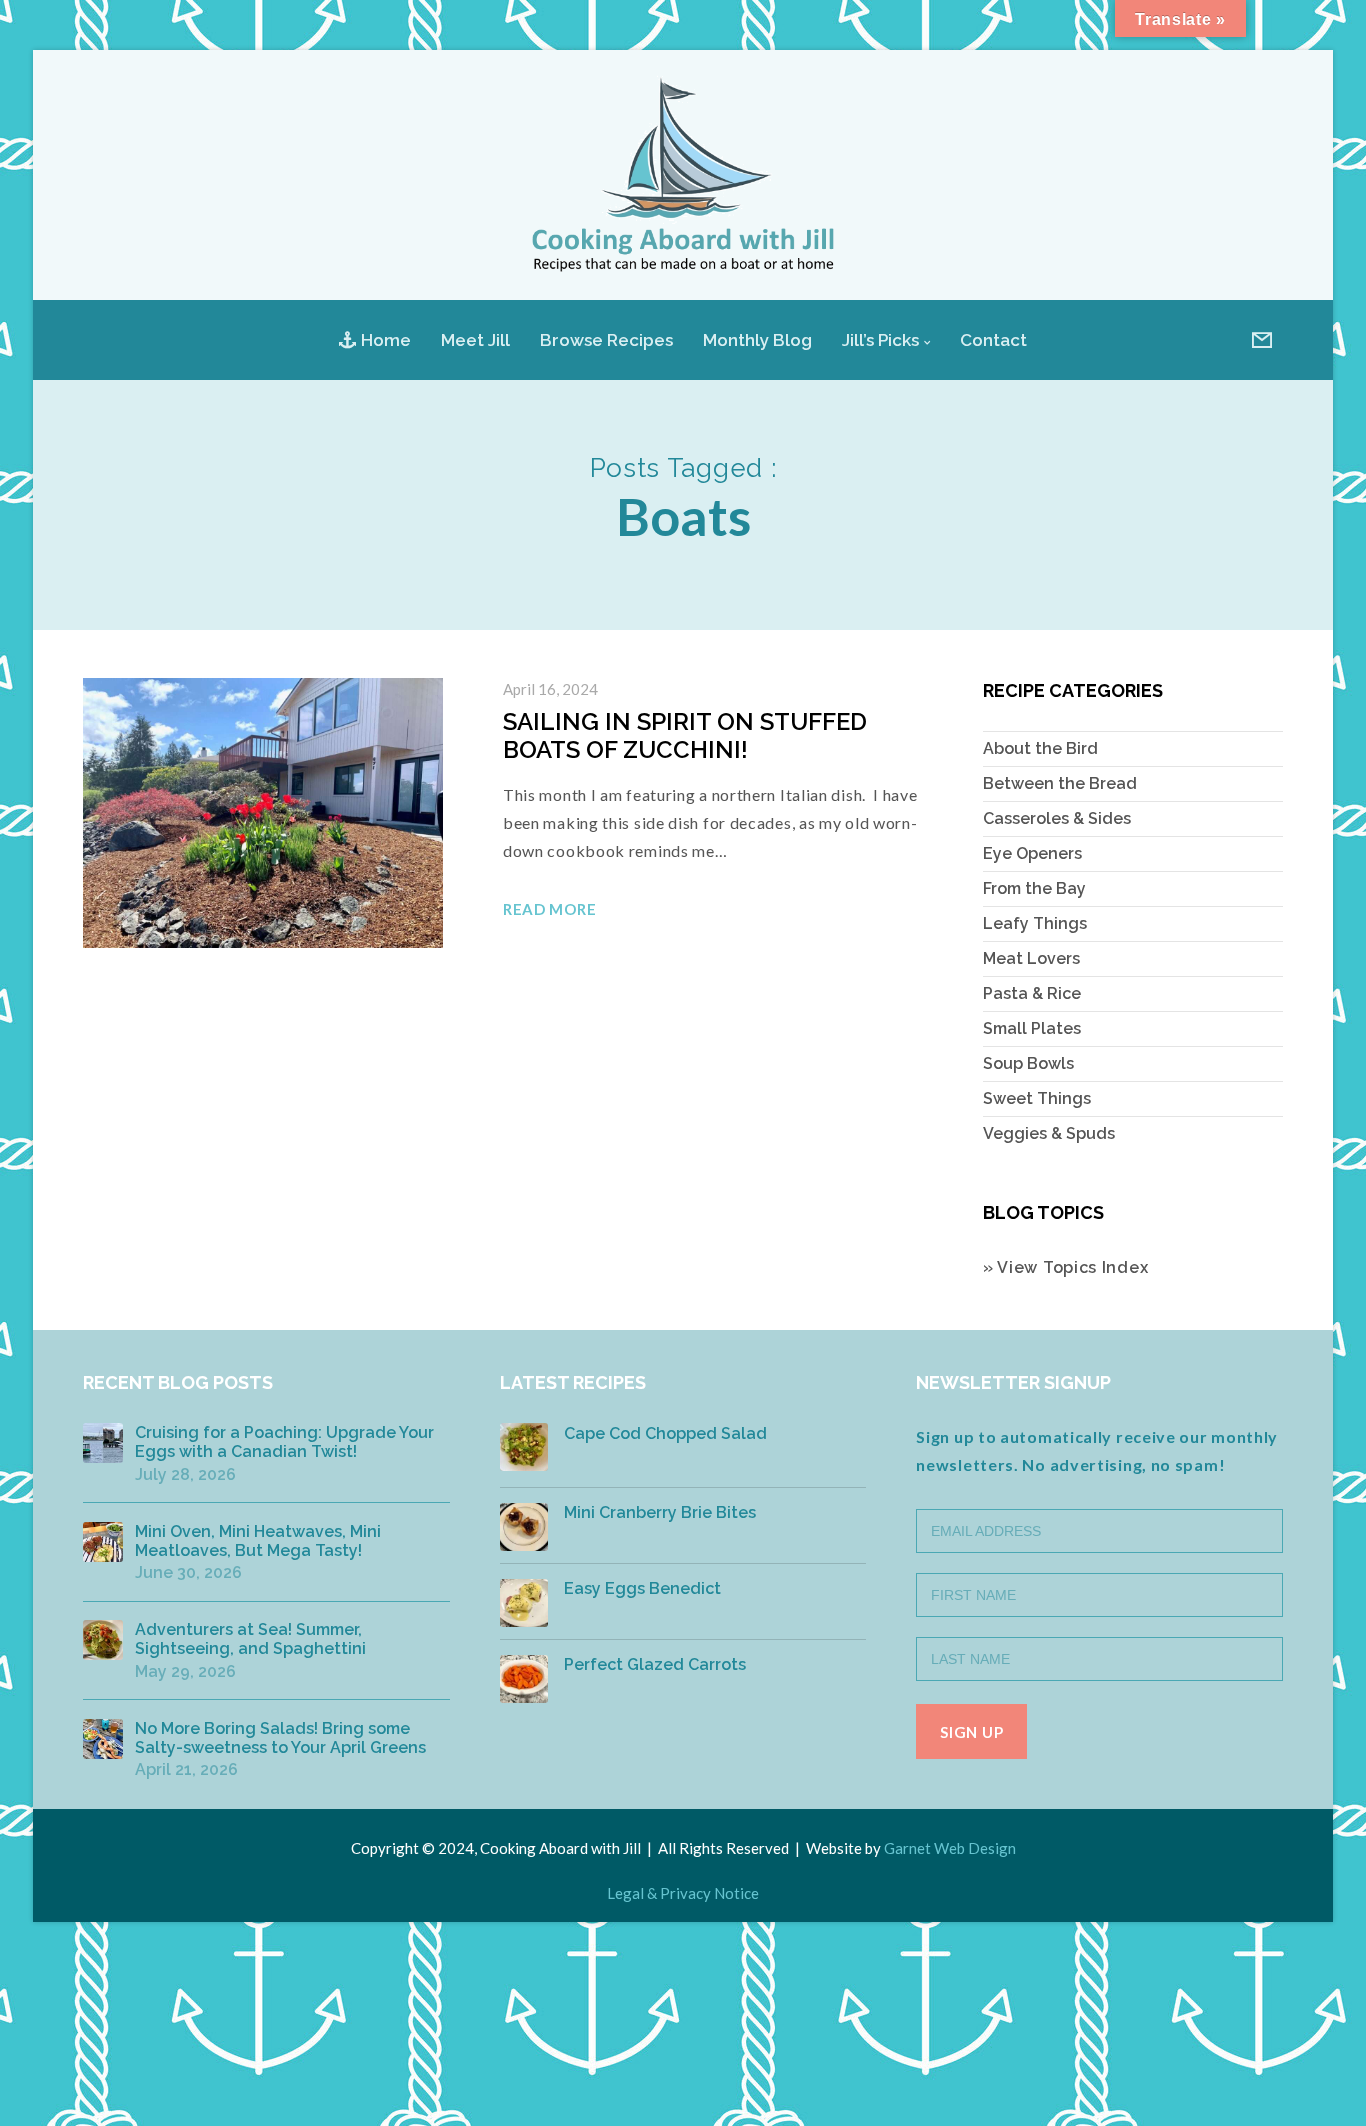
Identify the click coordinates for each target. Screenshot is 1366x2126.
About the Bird (1040, 748)
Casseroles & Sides (1057, 818)
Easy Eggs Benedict (642, 1588)
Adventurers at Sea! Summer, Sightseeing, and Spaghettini (250, 1639)
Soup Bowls (1028, 1063)
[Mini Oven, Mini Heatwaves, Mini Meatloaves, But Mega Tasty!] (103, 1542)
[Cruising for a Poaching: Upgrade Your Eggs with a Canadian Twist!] (103, 1443)
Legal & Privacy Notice (683, 1893)
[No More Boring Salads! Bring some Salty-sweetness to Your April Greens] (103, 1739)
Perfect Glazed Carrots (655, 1664)
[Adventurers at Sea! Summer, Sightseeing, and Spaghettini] (103, 1640)
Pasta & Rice (1032, 993)
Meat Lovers (1031, 958)
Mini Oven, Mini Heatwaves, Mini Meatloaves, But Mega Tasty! (258, 1541)
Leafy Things (1035, 923)
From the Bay (1034, 888)
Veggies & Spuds (1049, 1133)
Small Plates (1032, 1028)
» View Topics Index (1065, 1267)
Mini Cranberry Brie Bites (660, 1512)
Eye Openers (1032, 853)
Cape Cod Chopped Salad (665, 1433)
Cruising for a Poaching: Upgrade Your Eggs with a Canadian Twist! (284, 1442)
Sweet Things (1037, 1098)
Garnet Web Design (950, 1848)
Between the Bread (1060, 783)
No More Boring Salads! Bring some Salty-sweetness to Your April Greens (280, 1738)
